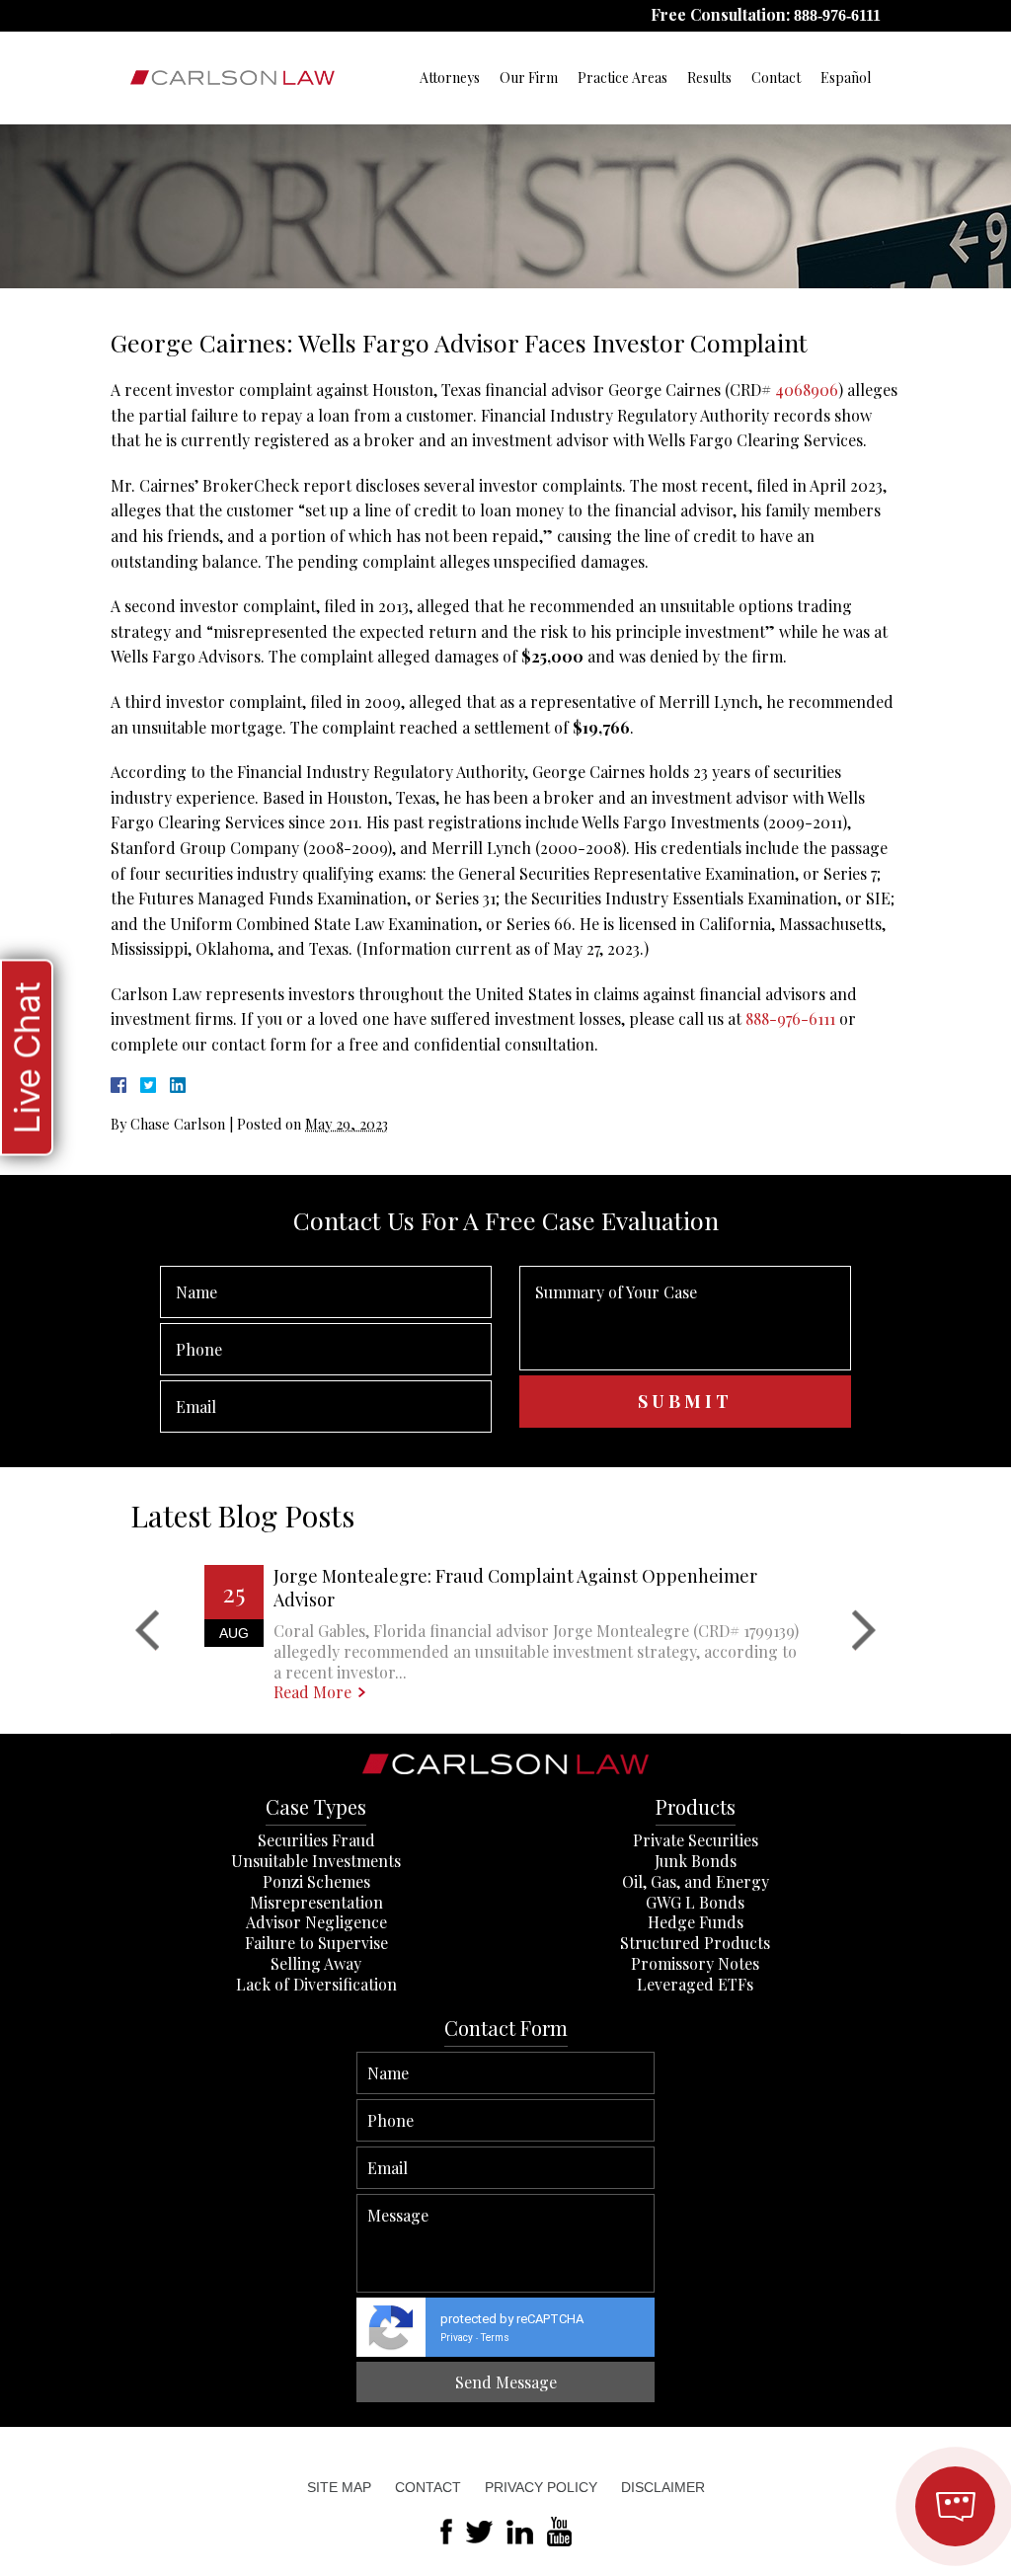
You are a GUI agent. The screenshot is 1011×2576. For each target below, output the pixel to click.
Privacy (457, 2338)
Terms (495, 2338)
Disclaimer (663, 2487)
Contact (776, 78)
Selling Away (316, 1963)
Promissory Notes (695, 1963)
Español (846, 78)
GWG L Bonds (695, 1902)
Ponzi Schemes (316, 1881)
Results (709, 78)
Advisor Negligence (316, 1922)
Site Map (339, 2487)
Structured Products (695, 1943)
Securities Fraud (316, 1840)
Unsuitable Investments (316, 1861)
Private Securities (696, 1840)
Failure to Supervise (316, 1943)
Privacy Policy (541, 2487)
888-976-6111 (837, 15)
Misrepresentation (316, 1902)
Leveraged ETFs (695, 1984)
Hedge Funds (696, 1922)
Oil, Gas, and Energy (696, 1881)
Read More (312, 1692)
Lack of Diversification (316, 1984)
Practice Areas (622, 78)
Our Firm (529, 78)
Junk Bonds (696, 1861)
